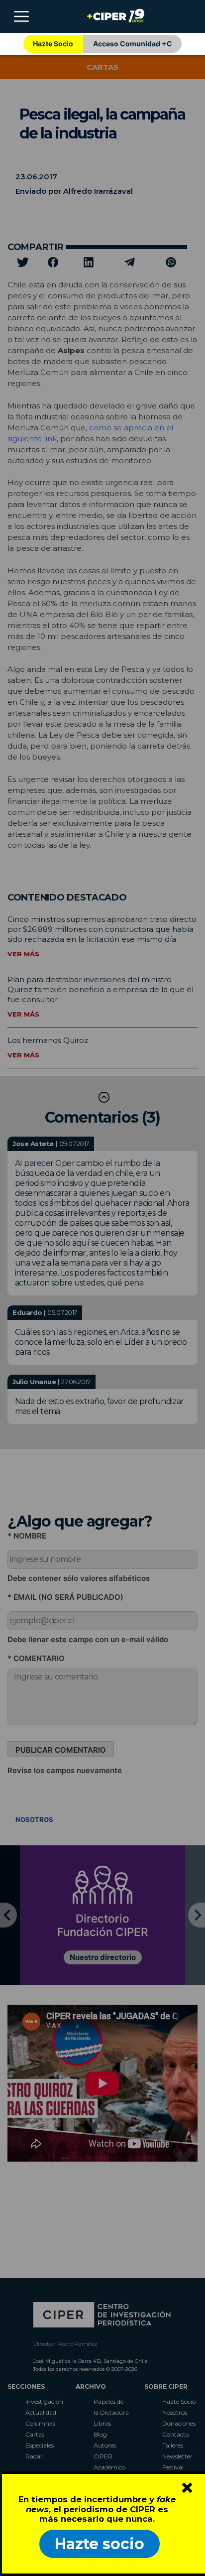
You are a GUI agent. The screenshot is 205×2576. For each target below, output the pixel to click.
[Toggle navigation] (21, 16)
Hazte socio (100, 2544)
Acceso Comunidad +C (133, 44)
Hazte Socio (53, 44)
